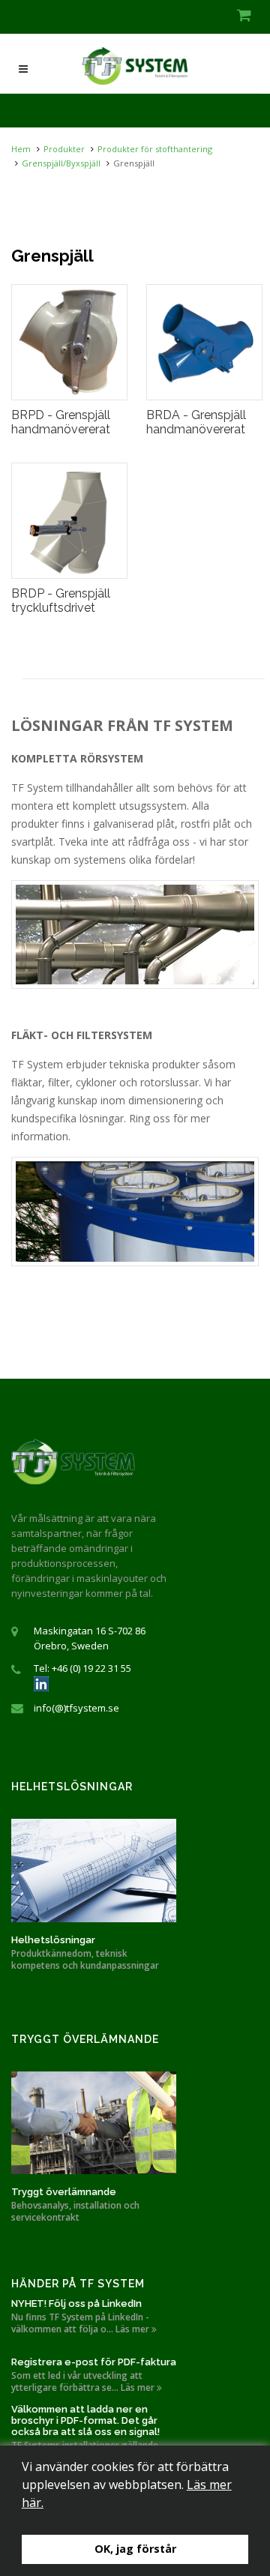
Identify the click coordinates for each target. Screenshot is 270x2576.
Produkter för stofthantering (155, 149)
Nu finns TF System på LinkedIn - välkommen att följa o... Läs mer (81, 2323)
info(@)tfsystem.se (76, 1708)
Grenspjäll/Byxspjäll (61, 163)
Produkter (64, 149)
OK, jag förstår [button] (135, 2549)
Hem (21, 149)
